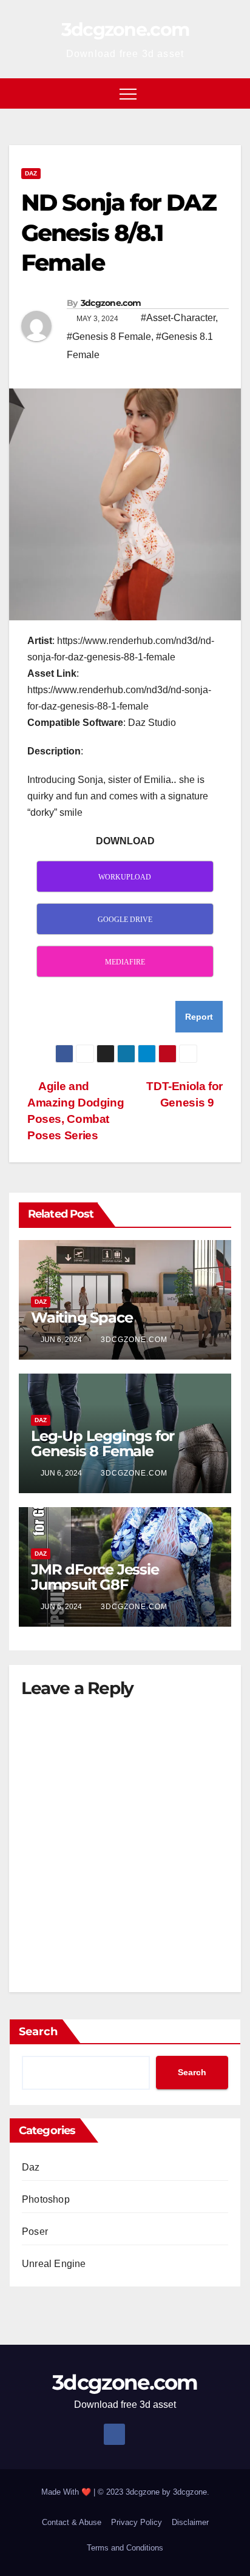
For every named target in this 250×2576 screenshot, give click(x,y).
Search (38, 2032)
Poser (35, 2232)
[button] (232, 93)
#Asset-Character (178, 318)
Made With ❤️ (67, 2492)
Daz (31, 173)
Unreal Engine (54, 2264)
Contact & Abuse (72, 2522)
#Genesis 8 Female (109, 337)
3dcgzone (190, 2492)
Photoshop (46, 2199)
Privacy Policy (137, 2522)
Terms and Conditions (125, 2548)
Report (199, 1017)
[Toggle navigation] (128, 93)
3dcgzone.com (125, 29)
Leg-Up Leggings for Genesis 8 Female (103, 1443)
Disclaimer (190, 2522)
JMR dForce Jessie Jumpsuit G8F (95, 1577)
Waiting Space (82, 1317)
